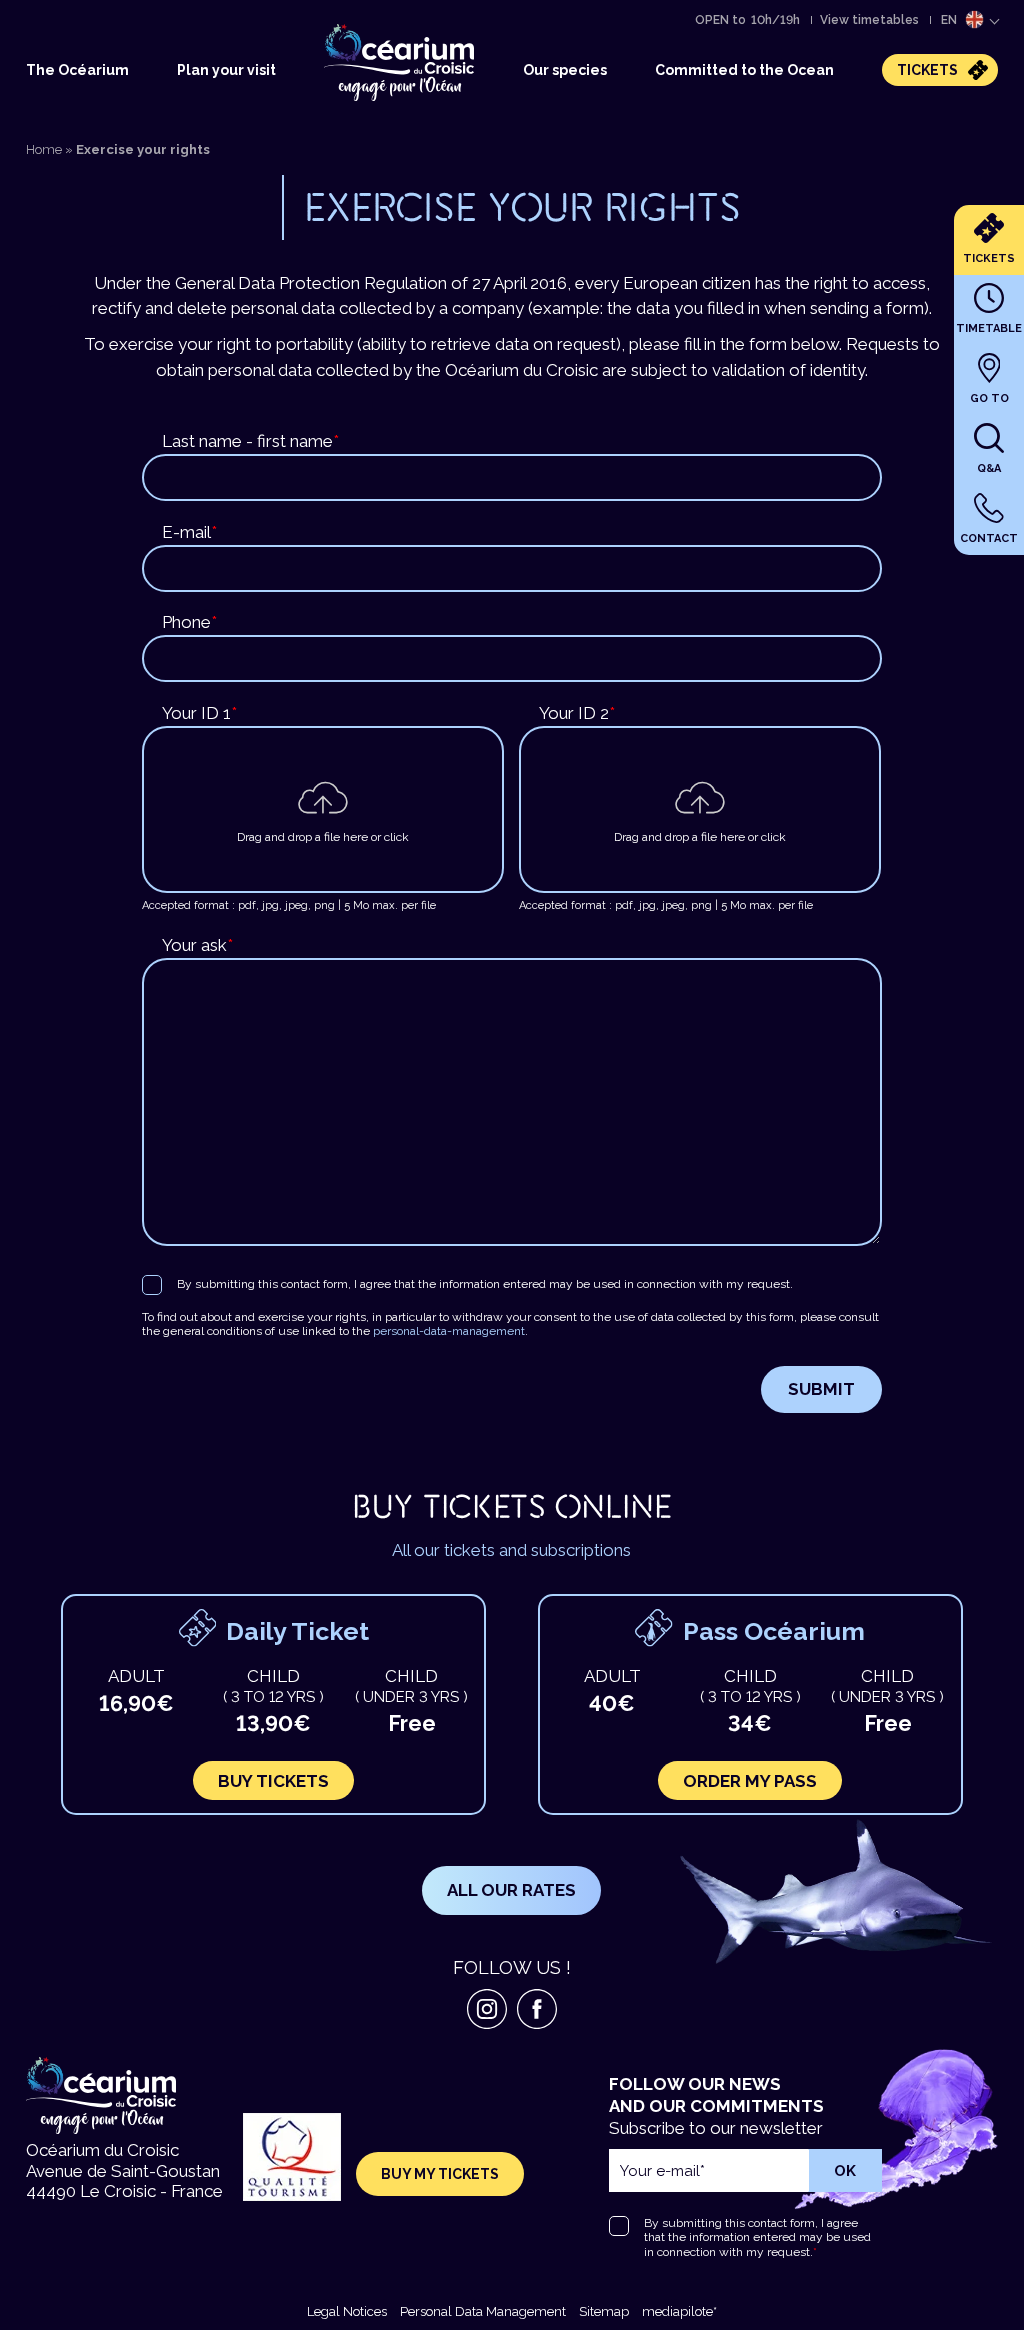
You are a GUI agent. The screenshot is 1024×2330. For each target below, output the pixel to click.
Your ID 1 (199, 713)
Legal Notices (347, 2311)
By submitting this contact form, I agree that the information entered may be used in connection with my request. (485, 1284)
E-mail (189, 532)
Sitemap (604, 2311)
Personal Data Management (483, 2311)
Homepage (364, 23)
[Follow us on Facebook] (537, 2009)
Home (44, 149)
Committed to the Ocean (744, 70)
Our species (565, 70)
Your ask (197, 945)
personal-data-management (449, 1331)
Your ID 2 (577, 713)
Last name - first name (250, 441)
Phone (189, 622)
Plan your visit (226, 70)
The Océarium (77, 70)
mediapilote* (679, 2311)
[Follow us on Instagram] (487, 2009)
